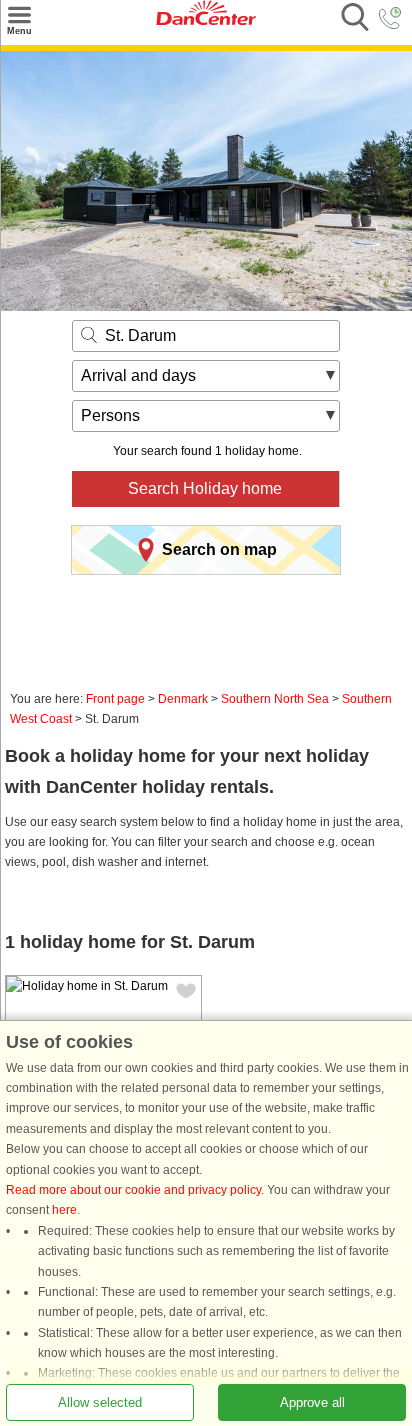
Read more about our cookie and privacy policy (133, 1189)
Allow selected (100, 1401)
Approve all (312, 1401)
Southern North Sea (275, 699)
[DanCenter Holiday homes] (206, 21)
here (64, 1210)
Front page (115, 699)
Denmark (183, 699)
